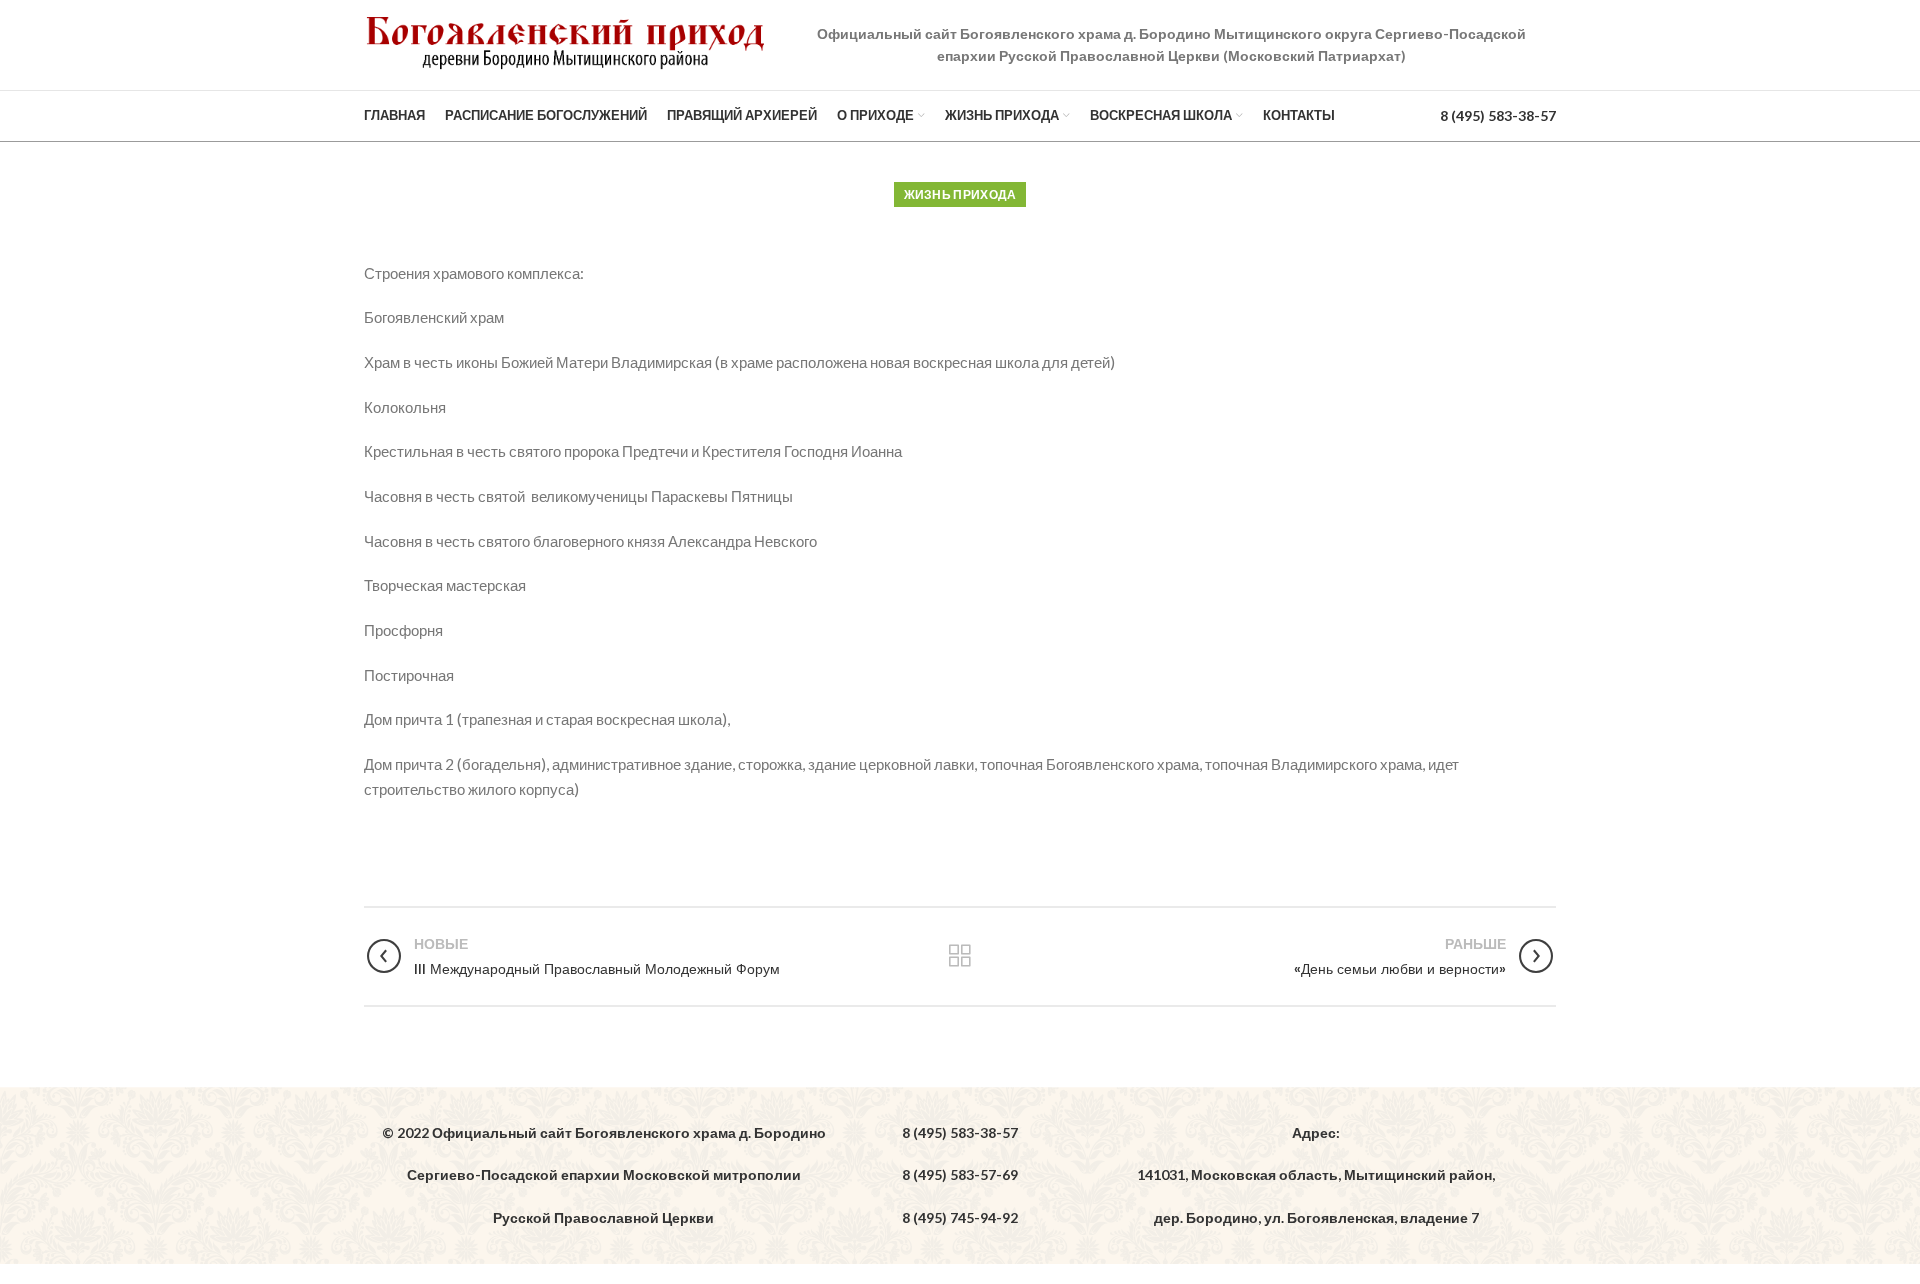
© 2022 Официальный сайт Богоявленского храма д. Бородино (604, 1132)
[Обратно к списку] (960, 956)
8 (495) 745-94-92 (960, 1217)
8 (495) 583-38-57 (1498, 115)
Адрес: (1316, 1132)
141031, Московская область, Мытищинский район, (1316, 1174)
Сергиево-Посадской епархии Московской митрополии (604, 1174)
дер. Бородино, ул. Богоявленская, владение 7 (1316, 1217)
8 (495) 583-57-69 (960, 1174)
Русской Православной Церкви (603, 1217)
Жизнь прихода (960, 194)
